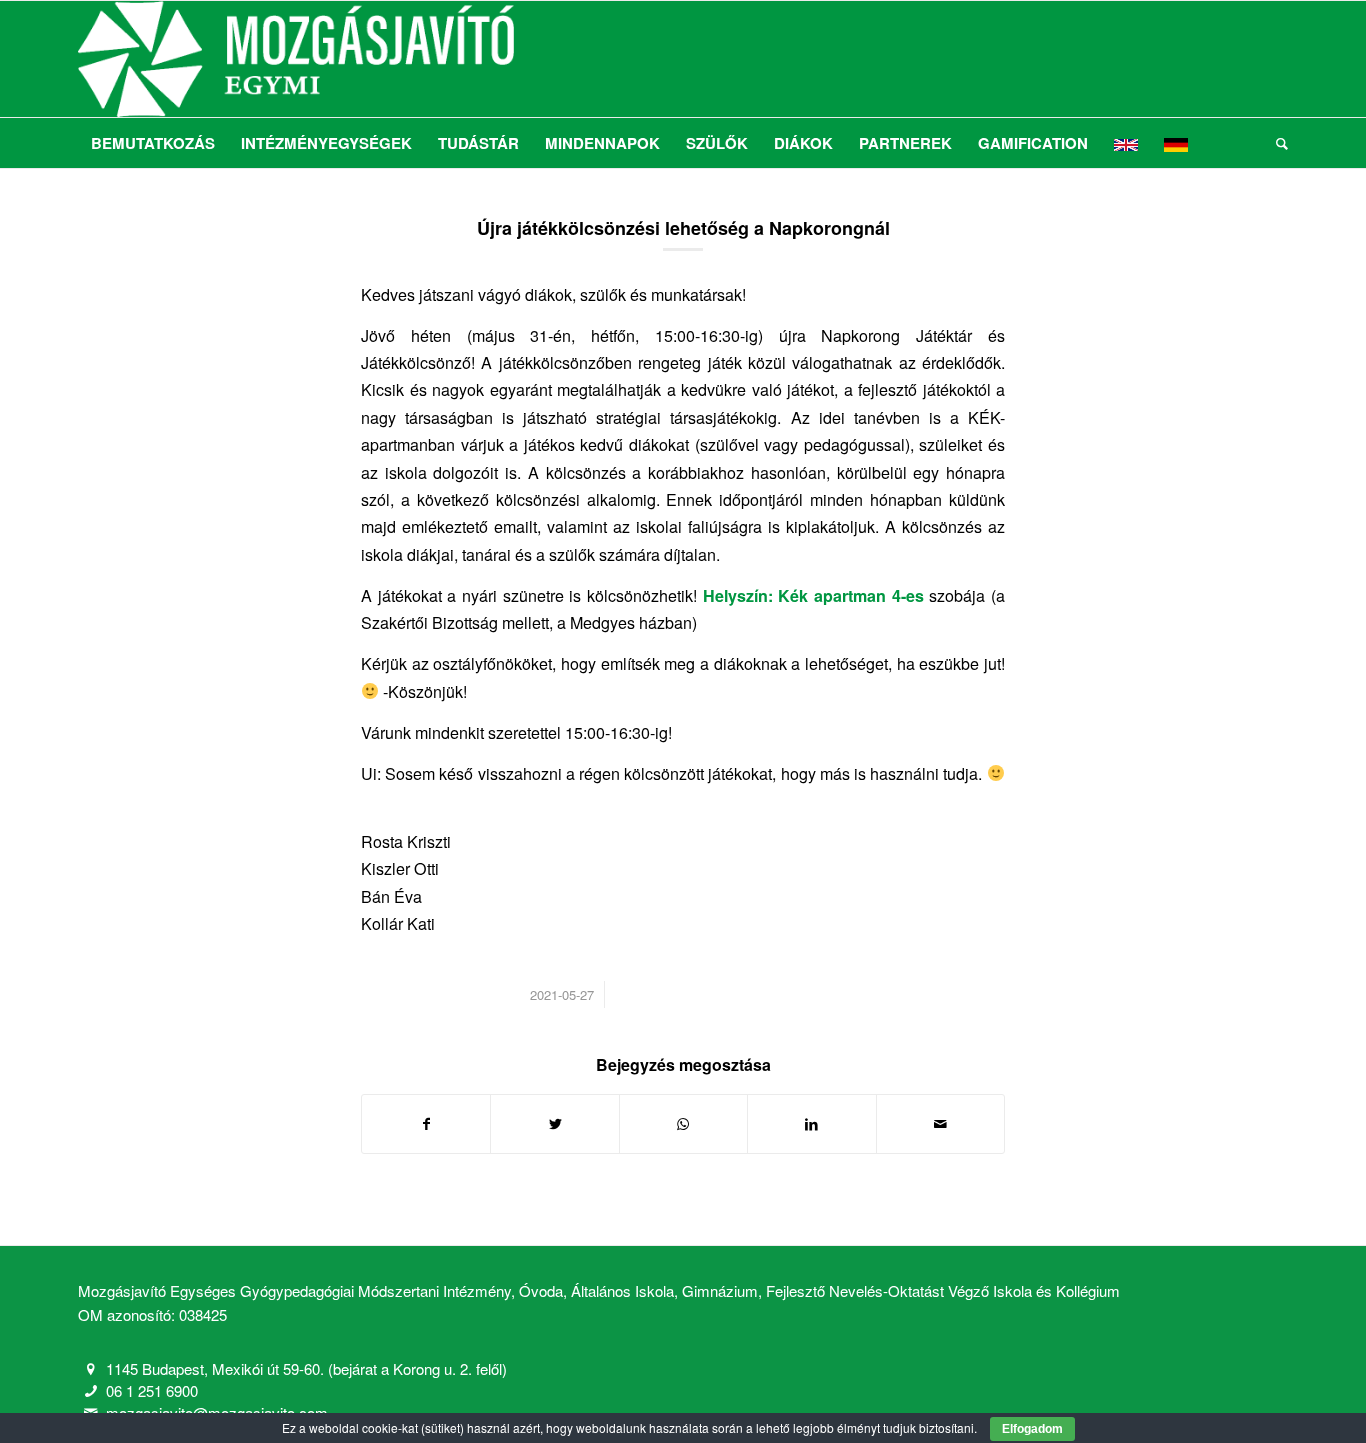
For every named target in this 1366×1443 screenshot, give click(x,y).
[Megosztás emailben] (940, 1124)
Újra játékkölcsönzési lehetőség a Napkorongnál (683, 228)
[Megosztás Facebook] (426, 1124)
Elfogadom (1032, 1429)
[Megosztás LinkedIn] (811, 1124)
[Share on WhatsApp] (683, 1124)
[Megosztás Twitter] (554, 1124)
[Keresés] (1275, 143)
